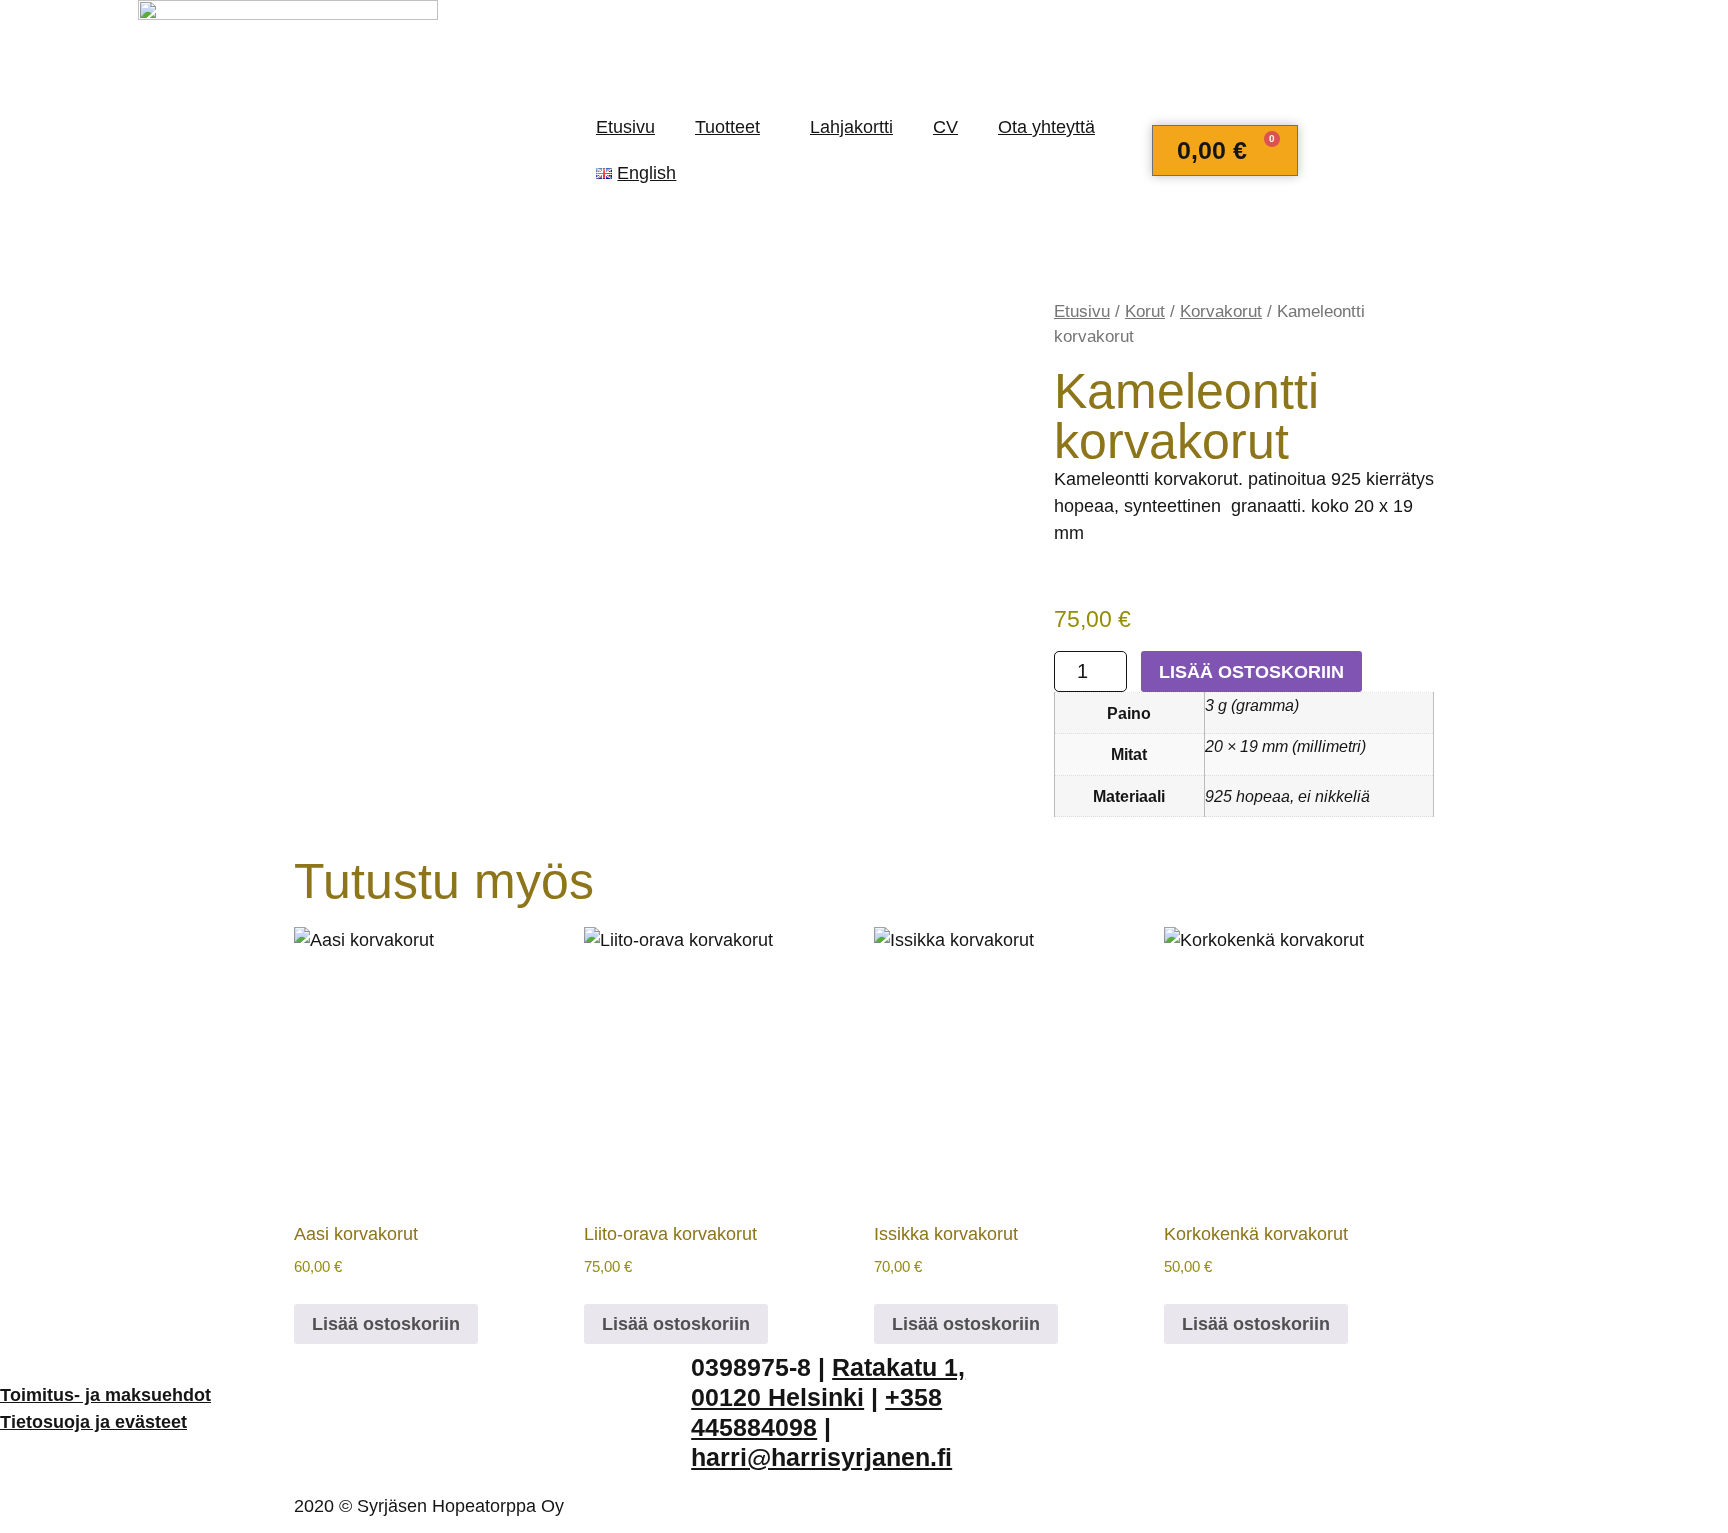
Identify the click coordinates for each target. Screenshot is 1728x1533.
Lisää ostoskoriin (1251, 672)
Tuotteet (727, 127)
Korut (1145, 311)
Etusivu (625, 127)
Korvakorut (1221, 311)
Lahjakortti (851, 127)
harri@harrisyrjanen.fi (821, 1457)
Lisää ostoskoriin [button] (386, 1324)
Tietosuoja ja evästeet (93, 1422)
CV (945, 127)
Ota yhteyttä (1046, 127)
